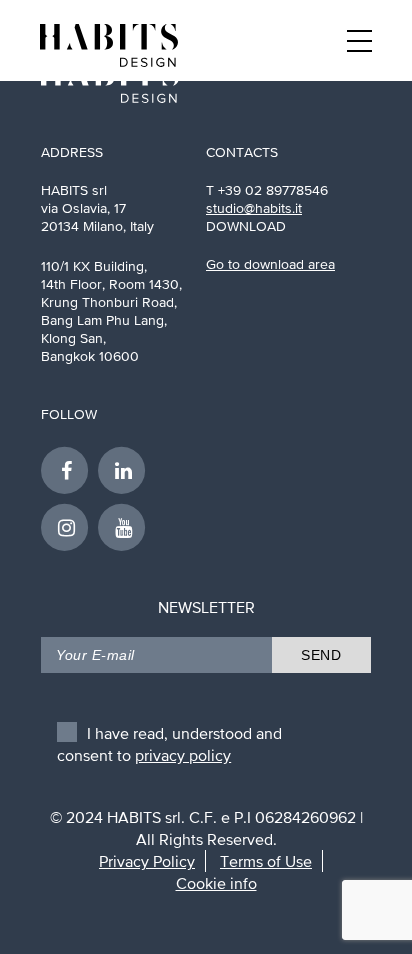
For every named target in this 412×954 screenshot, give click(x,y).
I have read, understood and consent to (169, 738)
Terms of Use (266, 861)
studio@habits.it (254, 208)
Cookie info (216, 883)
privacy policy (183, 755)
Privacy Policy (147, 861)
